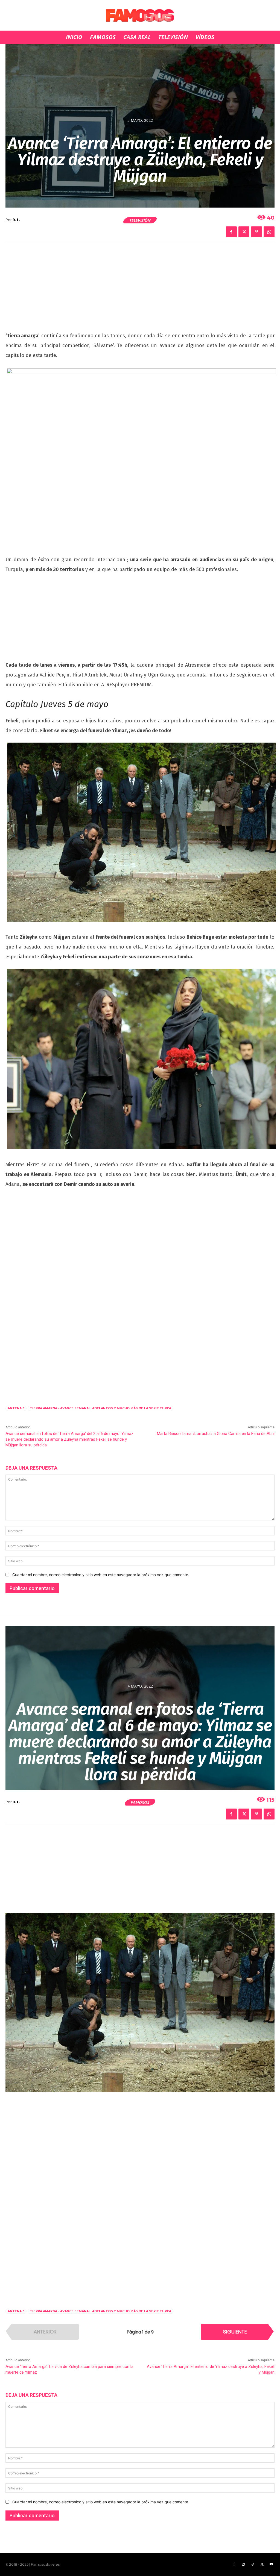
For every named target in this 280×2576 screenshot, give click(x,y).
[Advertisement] (140, 290)
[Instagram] (243, 2565)
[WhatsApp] (269, 232)
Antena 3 (16, 1408)
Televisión (140, 220)
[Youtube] (271, 2565)
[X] (244, 232)
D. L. (16, 220)
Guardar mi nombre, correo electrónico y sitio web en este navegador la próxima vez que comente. (101, 1575)
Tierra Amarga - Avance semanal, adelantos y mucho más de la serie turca (100, 1408)
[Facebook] (231, 232)
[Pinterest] (256, 232)
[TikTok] (253, 2565)
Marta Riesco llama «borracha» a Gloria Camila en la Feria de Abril (216, 1434)
